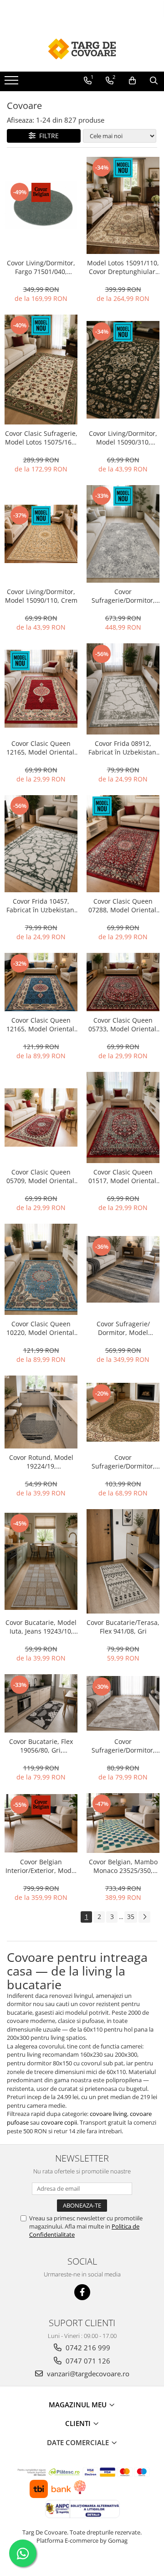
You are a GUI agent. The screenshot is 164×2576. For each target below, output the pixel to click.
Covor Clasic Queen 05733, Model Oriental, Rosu (123, 1024)
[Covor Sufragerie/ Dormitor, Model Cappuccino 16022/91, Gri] (123, 1269)
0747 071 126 (87, 2361)
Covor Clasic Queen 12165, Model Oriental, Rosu (41, 748)
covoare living (108, 2114)
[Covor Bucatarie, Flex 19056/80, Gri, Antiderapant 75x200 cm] (41, 1703)
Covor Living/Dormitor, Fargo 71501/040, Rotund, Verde (41, 267)
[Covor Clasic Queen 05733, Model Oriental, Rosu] (123, 982)
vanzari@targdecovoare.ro (87, 2374)
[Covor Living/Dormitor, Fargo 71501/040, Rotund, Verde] (41, 205)
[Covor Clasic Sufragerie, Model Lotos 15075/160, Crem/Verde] (41, 370)
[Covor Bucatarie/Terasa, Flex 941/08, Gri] (123, 1561)
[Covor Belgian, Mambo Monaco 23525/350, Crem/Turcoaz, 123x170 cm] (123, 1823)
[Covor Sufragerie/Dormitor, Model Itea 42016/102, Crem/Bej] (123, 1703)
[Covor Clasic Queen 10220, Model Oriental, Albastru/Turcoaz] (41, 1269)
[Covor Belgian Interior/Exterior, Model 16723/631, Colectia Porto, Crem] (41, 1823)
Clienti (79, 2423)
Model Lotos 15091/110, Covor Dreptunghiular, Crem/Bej (123, 267)
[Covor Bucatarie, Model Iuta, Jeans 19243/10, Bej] (41, 1562)
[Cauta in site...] (154, 81)
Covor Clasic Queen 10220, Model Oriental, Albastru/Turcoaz (41, 1328)
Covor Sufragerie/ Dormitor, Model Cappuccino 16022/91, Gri (123, 1328)
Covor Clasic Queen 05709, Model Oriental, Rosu (41, 1176)
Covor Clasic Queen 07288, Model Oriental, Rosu (123, 905)
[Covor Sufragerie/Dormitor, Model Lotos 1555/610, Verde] (123, 1412)
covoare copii (59, 2122)
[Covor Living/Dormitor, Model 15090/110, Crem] (41, 534)
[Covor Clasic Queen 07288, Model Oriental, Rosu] (123, 844)
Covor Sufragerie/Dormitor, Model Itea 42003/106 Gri (123, 596)
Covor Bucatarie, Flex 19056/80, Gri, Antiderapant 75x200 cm (41, 1746)
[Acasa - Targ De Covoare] (82, 49)
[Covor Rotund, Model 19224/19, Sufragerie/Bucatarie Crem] (41, 1412)
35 (131, 1916)
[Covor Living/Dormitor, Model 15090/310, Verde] (123, 370)
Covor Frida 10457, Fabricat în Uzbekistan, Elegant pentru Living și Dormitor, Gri (41, 905)
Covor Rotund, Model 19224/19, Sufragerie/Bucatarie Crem (41, 1462)
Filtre (47, 136)
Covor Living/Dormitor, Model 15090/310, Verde (123, 438)
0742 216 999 (87, 2348)
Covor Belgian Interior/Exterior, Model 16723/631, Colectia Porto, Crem (41, 1866)
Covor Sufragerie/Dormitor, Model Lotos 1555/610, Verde (123, 1462)
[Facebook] (82, 2292)
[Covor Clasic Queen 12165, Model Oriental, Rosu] (41, 689)
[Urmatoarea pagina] (144, 1917)
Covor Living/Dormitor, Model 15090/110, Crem (41, 596)
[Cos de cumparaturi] (132, 81)
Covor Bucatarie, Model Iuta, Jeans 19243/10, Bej (41, 1627)
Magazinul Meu (79, 2405)
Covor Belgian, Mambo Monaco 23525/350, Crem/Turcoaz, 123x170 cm (123, 1866)
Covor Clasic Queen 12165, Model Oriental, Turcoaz (41, 1024)
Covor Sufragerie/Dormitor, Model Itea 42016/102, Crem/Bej (123, 1746)
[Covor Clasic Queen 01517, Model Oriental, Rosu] (123, 1117)
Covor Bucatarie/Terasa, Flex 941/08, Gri (123, 1627)
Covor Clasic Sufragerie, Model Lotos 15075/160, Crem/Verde (41, 438)
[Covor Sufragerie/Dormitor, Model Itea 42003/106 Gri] (123, 534)
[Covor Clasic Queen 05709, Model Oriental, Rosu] (41, 1117)
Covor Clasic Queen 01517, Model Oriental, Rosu (123, 1176)
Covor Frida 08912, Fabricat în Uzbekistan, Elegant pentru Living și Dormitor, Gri (123, 748)
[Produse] (13, 83)
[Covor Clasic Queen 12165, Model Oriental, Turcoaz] (41, 982)
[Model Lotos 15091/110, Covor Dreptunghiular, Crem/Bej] (123, 206)
